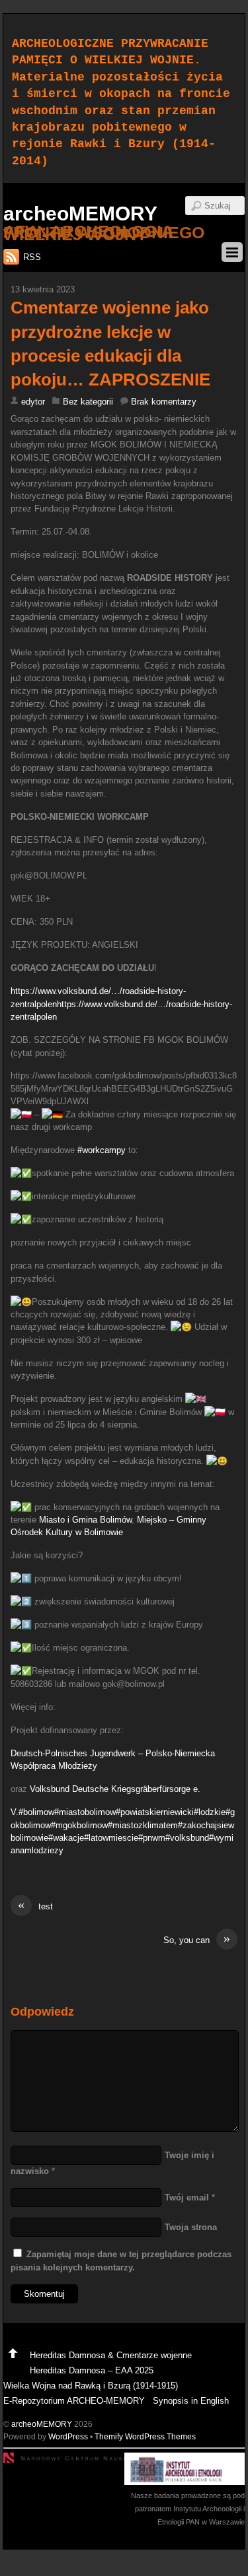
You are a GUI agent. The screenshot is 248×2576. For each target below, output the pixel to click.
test (35, 1906)
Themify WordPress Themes (145, 2436)
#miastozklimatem (143, 1825)
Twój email (187, 2197)
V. (15, 1812)
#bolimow (36, 1812)
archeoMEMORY (42, 2424)
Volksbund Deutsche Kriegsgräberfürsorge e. (115, 1789)
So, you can (197, 1939)
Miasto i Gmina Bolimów (85, 1520)
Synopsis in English (191, 2401)
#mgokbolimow (79, 1825)
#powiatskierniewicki (155, 1812)
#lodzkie (210, 1812)
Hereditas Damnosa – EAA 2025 (92, 2370)
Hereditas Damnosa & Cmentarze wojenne (111, 2355)
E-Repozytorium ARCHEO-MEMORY (74, 2401)
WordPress (68, 2436)
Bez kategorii (88, 402)
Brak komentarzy (164, 402)
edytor (33, 402)
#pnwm (152, 1838)
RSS (32, 257)
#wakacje (66, 1838)
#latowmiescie (111, 1838)
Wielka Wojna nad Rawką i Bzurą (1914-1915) (91, 2386)
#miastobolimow (85, 1812)
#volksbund (187, 1838)
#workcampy (102, 1150)
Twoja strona (191, 2227)
